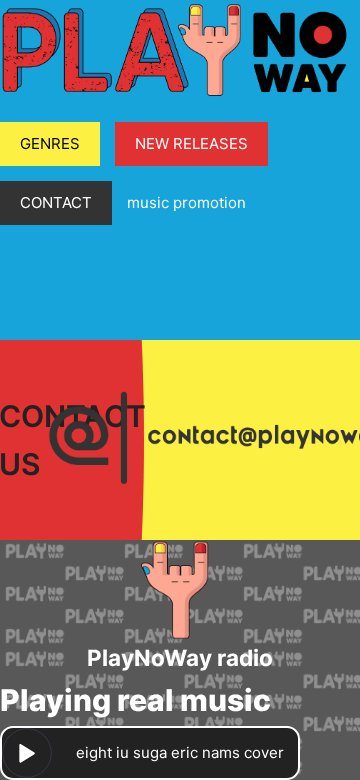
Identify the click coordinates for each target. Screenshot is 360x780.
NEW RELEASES (191, 143)
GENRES (50, 143)
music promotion (186, 202)
